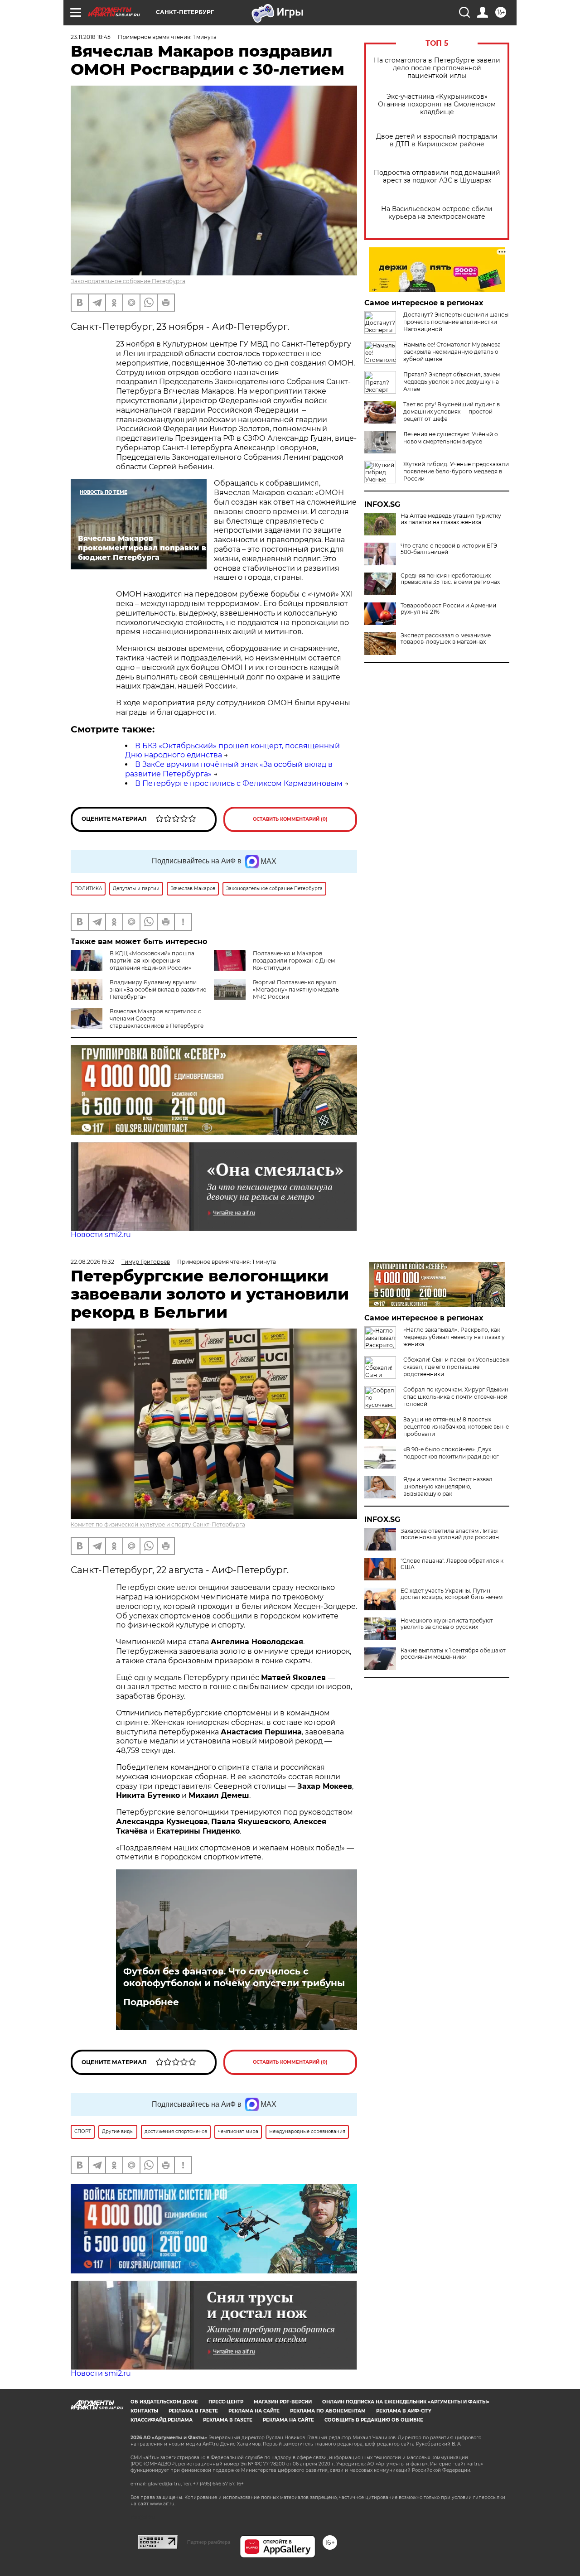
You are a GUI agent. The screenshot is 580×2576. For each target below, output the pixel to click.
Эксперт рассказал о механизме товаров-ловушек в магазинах (446, 639)
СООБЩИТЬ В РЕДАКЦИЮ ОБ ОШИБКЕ (374, 2420)
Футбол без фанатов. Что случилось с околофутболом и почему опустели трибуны (234, 1977)
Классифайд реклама (162, 2420)
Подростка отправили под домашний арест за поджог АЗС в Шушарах (437, 177)
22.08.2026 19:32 (92, 1262)
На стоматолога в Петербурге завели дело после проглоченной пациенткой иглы (437, 68)
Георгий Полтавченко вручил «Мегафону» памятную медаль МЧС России (296, 989)
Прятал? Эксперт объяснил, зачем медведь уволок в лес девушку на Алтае (452, 382)
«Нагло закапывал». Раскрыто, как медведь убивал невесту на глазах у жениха (454, 1337)
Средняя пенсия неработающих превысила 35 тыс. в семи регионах (450, 579)
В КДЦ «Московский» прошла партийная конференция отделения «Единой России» (152, 961)
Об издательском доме (164, 2402)
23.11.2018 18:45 (91, 37)
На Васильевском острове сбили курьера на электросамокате (437, 213)
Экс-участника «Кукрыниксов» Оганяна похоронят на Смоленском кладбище (437, 104)
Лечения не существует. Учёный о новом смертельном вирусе (451, 438)
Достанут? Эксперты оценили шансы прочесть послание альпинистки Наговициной (456, 322)
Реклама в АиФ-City (404, 2411)
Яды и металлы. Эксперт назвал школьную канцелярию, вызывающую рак (448, 1486)
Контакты (144, 2411)
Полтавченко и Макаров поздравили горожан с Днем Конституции (294, 961)
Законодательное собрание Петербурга (128, 281)
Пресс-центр (226, 2402)
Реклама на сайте (254, 2411)
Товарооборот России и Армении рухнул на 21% (448, 609)
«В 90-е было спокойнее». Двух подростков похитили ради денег (451, 1453)
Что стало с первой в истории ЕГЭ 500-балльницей (449, 549)
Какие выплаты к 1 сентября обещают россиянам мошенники (453, 1654)
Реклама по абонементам (328, 2411)
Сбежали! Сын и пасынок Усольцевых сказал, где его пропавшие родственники (456, 1367)
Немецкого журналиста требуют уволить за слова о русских (447, 1624)
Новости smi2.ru (101, 1235)
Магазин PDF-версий (283, 2402)
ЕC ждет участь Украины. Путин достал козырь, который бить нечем (452, 1594)
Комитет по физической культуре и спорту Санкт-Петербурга (158, 1524)
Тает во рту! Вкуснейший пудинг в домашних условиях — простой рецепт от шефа (452, 412)
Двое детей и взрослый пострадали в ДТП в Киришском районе (437, 140)
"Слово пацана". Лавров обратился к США (452, 1564)
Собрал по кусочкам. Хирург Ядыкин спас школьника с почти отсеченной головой (456, 1397)
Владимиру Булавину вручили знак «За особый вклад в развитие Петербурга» (158, 989)
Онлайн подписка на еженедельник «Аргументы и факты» (406, 2402)
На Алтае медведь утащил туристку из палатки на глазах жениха (451, 519)
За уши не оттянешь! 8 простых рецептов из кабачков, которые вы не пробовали (456, 1427)
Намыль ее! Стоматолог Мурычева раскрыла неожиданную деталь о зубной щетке (452, 352)
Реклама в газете (193, 2411)
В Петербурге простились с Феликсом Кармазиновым (239, 783)
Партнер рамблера (209, 2542)
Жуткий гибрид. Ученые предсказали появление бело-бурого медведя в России (456, 471)
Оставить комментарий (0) (290, 819)
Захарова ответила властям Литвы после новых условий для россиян (450, 1534)
